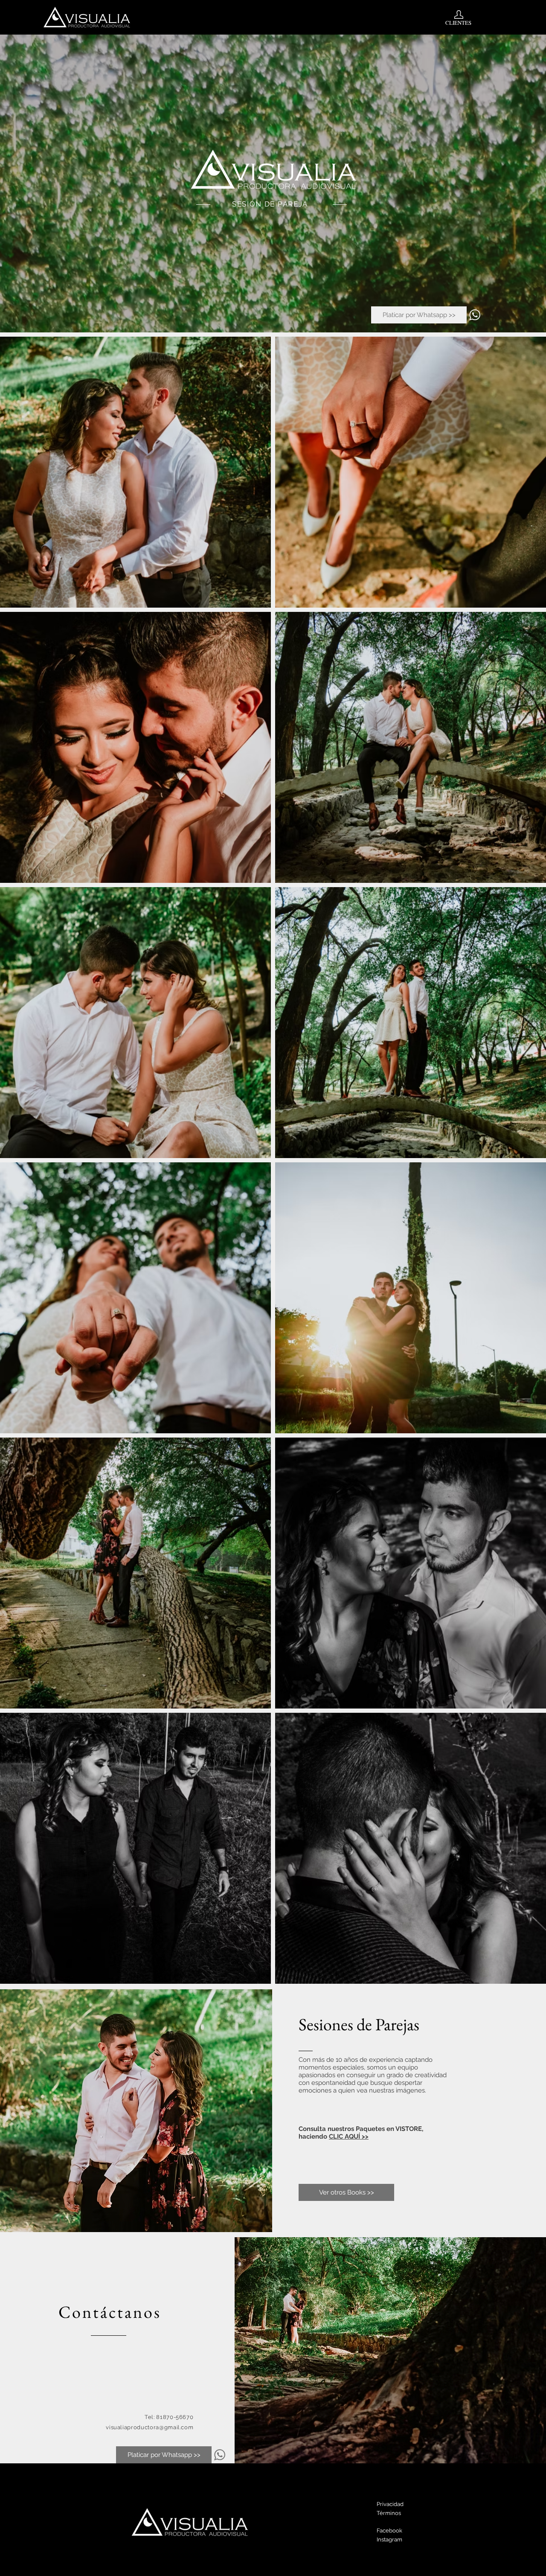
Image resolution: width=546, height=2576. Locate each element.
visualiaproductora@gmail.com (150, 2427)
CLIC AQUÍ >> (349, 2136)
